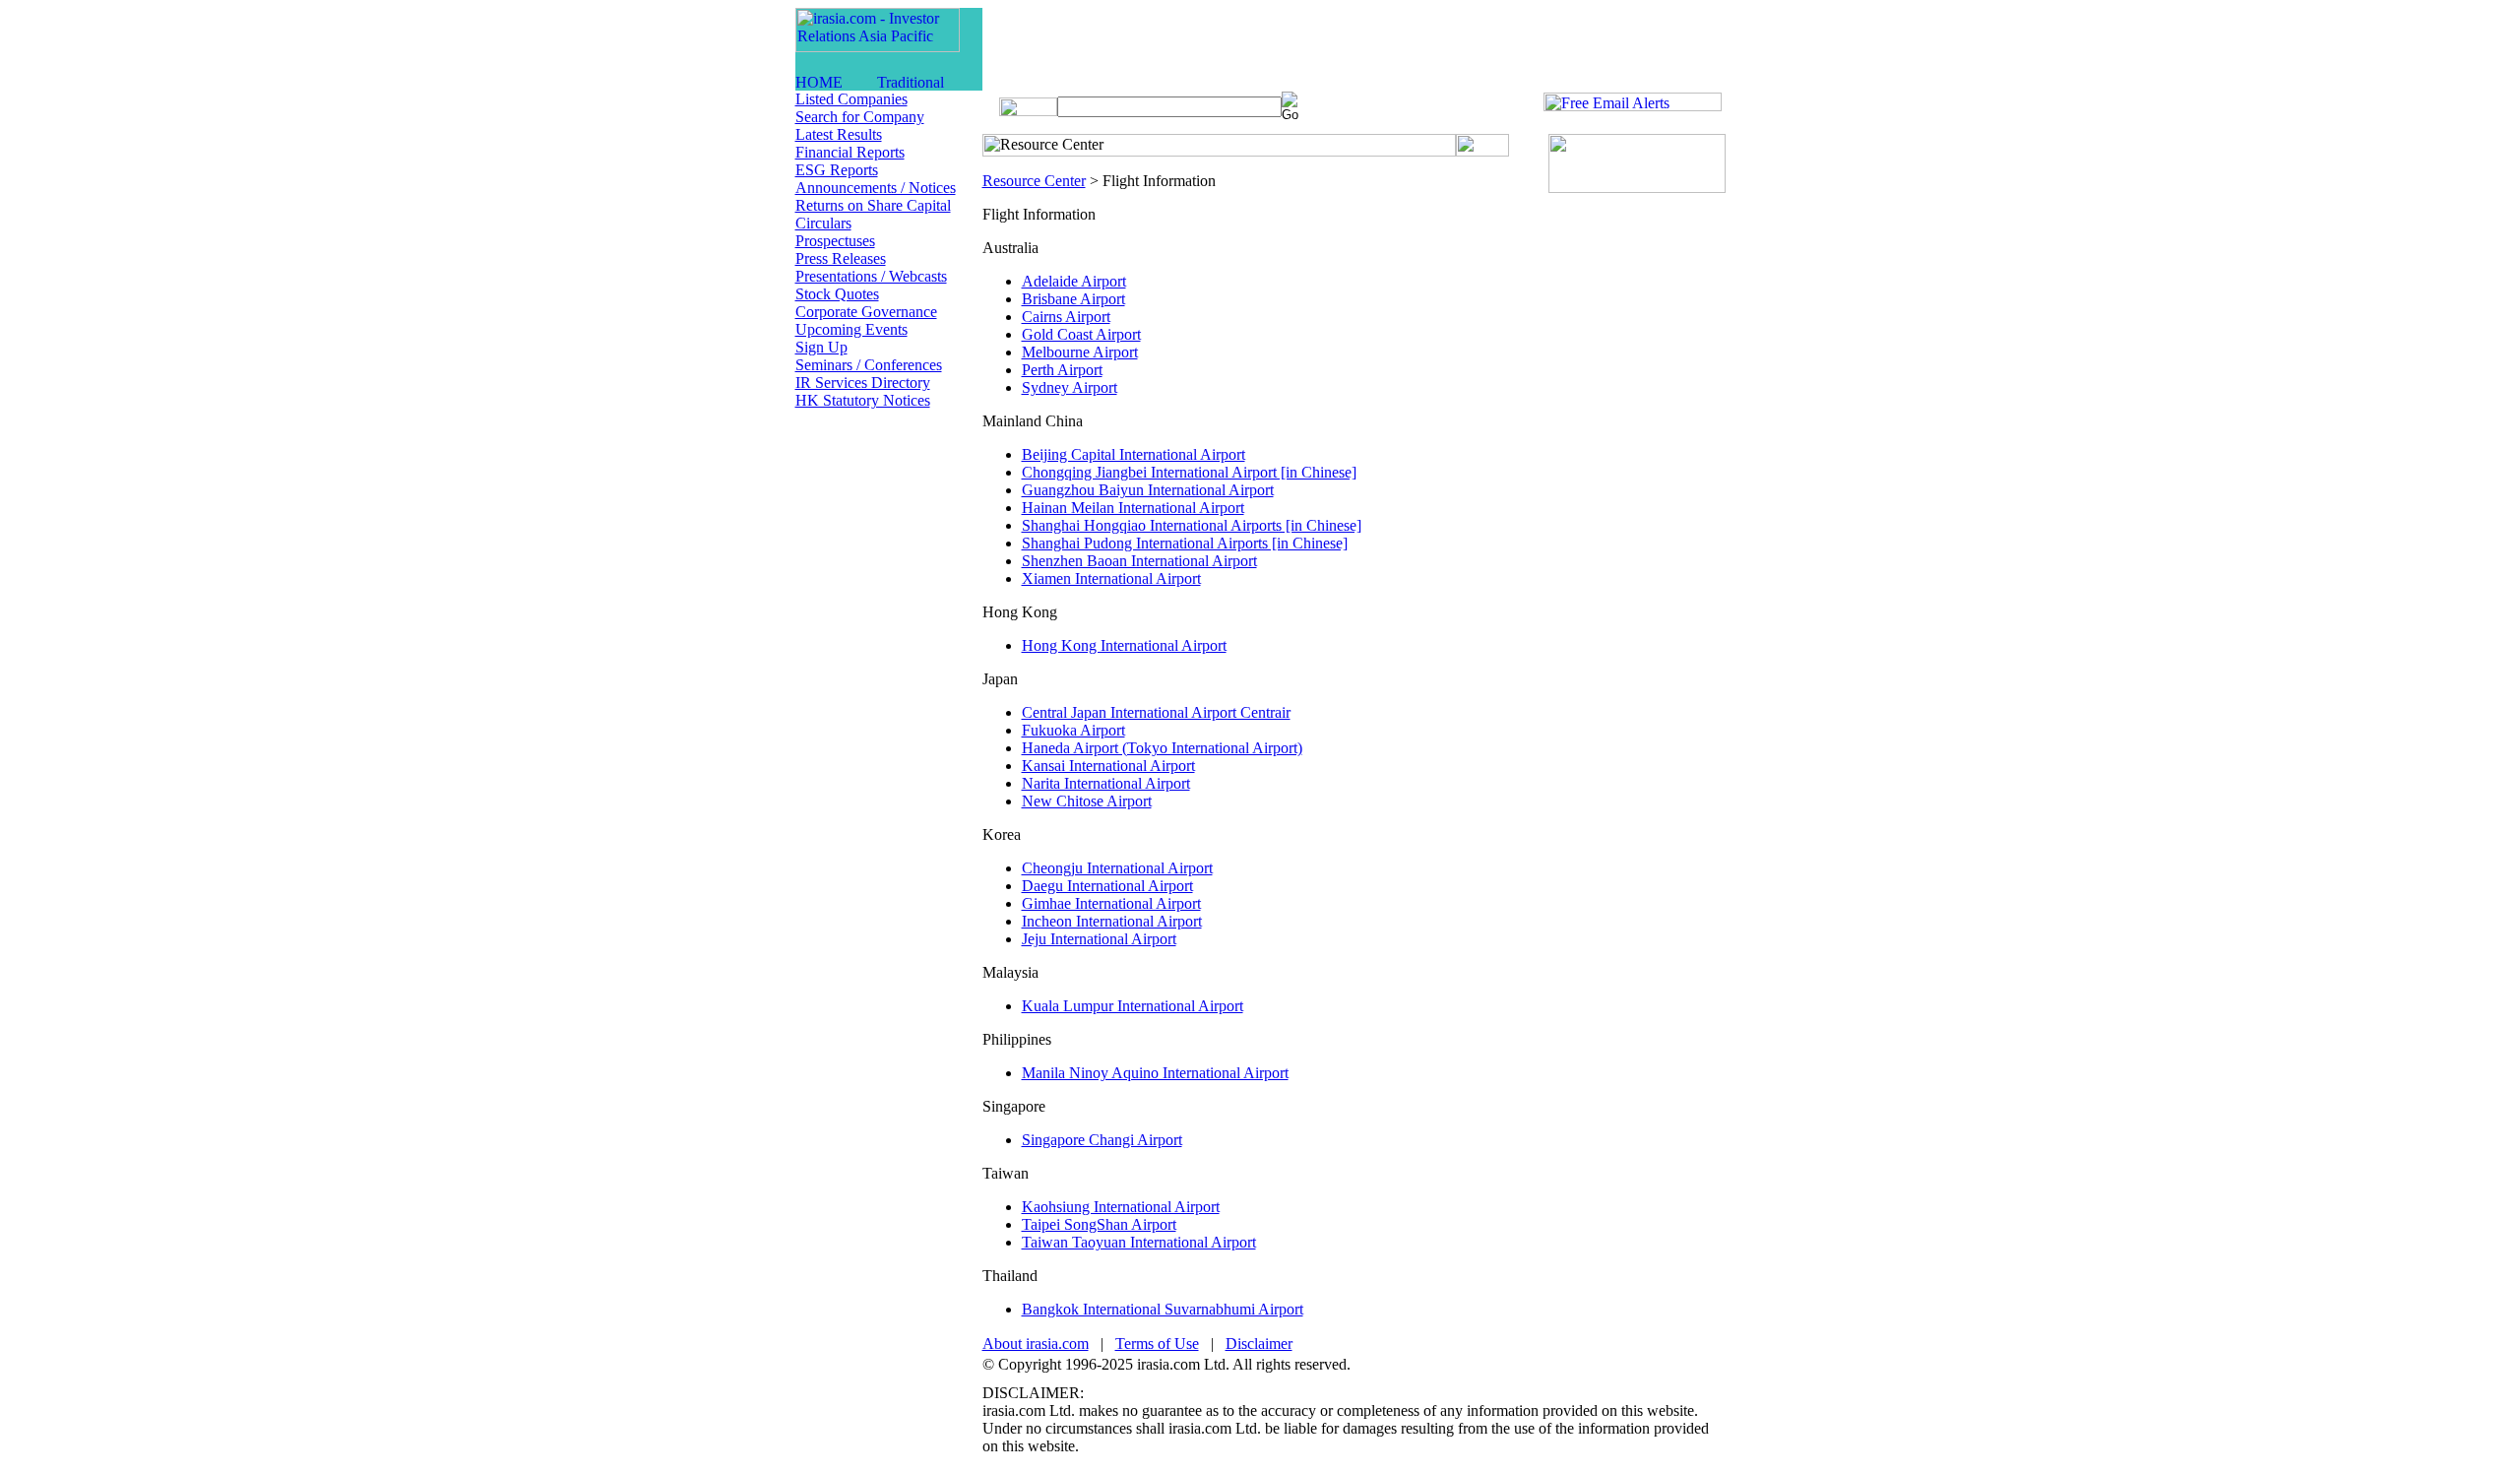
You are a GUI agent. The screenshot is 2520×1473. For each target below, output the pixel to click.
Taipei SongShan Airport (1099, 1224)
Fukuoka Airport (1073, 730)
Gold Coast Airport (1081, 334)
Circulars (823, 223)
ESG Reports (837, 170)
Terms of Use (1157, 1344)
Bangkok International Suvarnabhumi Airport (1163, 1309)
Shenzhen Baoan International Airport (1139, 561)
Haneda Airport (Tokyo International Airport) (1162, 748)
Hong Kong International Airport (1124, 645)
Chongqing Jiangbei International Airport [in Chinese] (1189, 472)
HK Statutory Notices (863, 400)
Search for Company (860, 117)
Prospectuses (835, 241)
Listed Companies (851, 99)
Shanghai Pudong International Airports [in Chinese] (1185, 543)
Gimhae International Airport (1111, 903)
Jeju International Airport (1099, 939)
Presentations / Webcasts (871, 276)
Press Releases (841, 258)
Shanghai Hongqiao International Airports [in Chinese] (1192, 525)
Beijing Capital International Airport (1134, 454)
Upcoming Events (851, 329)
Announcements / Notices (876, 188)
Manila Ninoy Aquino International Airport (1155, 1073)
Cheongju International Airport (1117, 868)
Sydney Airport (1070, 387)
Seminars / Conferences (869, 365)
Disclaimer (1259, 1344)
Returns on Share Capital (873, 205)
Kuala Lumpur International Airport (1133, 1006)
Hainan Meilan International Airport (1133, 508)
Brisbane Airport (1073, 299)
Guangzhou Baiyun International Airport (1148, 490)
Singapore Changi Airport (1102, 1140)
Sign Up (821, 347)
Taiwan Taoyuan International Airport (1139, 1242)
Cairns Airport (1066, 317)
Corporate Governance (866, 312)
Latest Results (839, 134)
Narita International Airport (1106, 783)
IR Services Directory (863, 383)
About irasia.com (1036, 1344)
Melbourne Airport (1080, 352)
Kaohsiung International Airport (1121, 1207)
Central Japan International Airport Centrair (1156, 712)
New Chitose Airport (1087, 801)
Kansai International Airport (1108, 766)
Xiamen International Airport (1111, 578)
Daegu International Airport (1107, 886)
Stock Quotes (837, 294)
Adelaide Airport (1074, 281)
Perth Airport (1062, 370)
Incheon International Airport (1112, 921)
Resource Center (1034, 181)
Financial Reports (850, 152)
